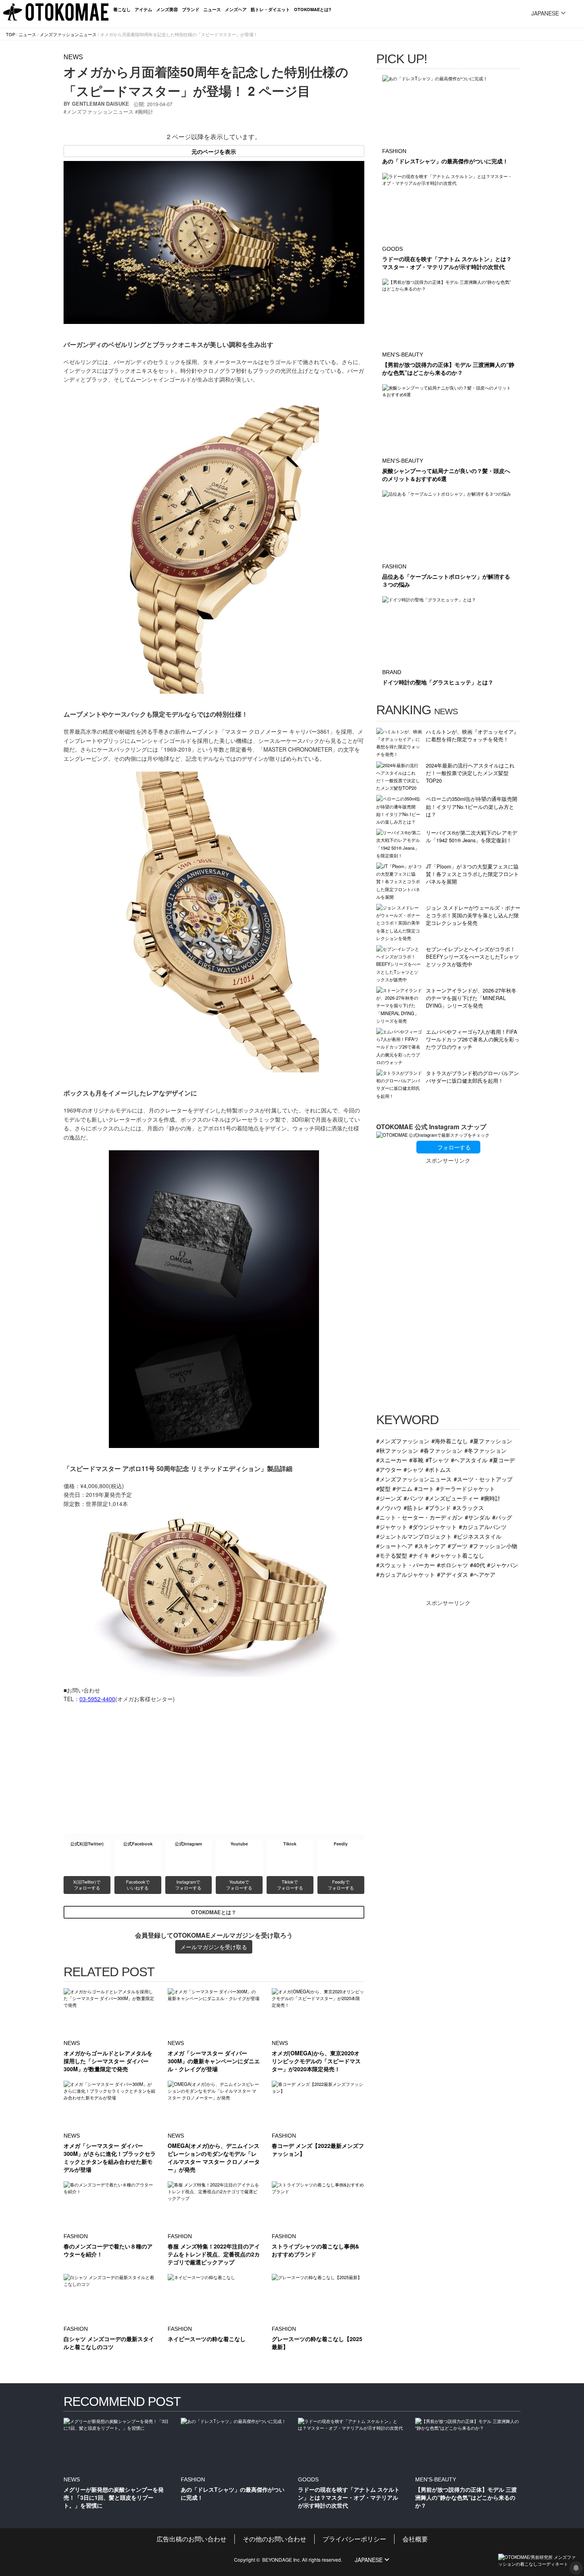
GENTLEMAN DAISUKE (101, 104)
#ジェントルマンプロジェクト (414, 1536)
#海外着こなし (450, 1441)
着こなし (122, 9)
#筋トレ (414, 1507)
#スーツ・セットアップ (483, 1479)
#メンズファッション (403, 1441)
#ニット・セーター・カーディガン (420, 1517)
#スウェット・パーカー (406, 1565)
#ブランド (438, 1507)
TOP (11, 34)
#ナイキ (419, 1555)
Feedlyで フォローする (341, 1885)
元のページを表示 (214, 151)
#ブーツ (458, 1546)
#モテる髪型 (392, 1555)
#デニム (402, 1488)
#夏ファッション (491, 1441)
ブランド (191, 9)
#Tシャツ (437, 1460)
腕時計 (146, 111)
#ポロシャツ (453, 1565)
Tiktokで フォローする (290, 1885)
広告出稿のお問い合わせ (191, 2539)
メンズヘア (236, 9)
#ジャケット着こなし (458, 1555)
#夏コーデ (502, 1460)
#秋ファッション (397, 1450)
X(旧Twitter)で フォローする (87, 1885)
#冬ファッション (485, 1450)
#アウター (389, 1469)
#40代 (478, 1565)
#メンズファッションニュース (414, 1479)
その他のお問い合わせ (275, 2539)
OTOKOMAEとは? (313, 9)
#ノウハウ (389, 1507)
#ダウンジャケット (433, 1526)
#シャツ (414, 1469)
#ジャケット (392, 1526)
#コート (424, 1488)
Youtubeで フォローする (239, 1885)
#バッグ (502, 1517)
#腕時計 (491, 1498)
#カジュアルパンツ (483, 1526)
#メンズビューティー (452, 1498)
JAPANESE (545, 13)
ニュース (212, 9)
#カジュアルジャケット (406, 1574)
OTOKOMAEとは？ (214, 1912)
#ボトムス (438, 1469)
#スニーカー (392, 1460)
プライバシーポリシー (354, 2539)
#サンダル (478, 1517)
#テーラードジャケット (466, 1488)
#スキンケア (430, 1546)
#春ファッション (441, 1450)
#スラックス (468, 1507)
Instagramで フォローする (188, 1885)
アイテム (143, 9)
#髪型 (383, 1488)
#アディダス (453, 1574)
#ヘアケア (483, 1574)
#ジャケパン (503, 1565)
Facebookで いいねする (138, 1885)
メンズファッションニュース (68, 34)
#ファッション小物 (493, 1546)
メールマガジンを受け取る (214, 1947)
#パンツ (414, 1498)
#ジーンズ (389, 1498)
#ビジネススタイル (478, 1536)
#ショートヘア (394, 1546)
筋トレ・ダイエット (270, 9)
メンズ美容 (167, 9)
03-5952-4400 (97, 1699)
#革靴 (416, 1460)
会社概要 (415, 2539)
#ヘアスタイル (469, 1460)
